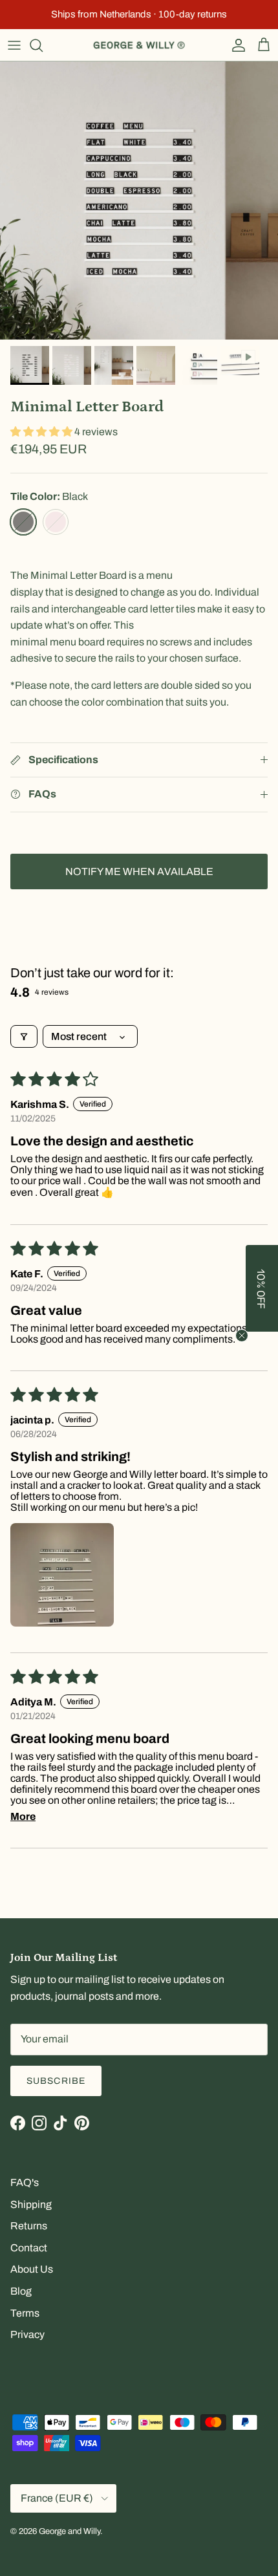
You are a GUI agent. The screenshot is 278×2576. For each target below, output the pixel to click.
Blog (21, 2291)
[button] (42, 432)
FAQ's (25, 2182)
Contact (29, 2248)
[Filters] (24, 1036)
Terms (25, 2313)
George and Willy (69, 2531)
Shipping (31, 2204)
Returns (29, 2226)
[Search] (43, 45)
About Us (32, 2269)
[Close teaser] (242, 1336)
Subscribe (56, 2081)
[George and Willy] (139, 45)
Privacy (27, 2334)
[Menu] (14, 45)
